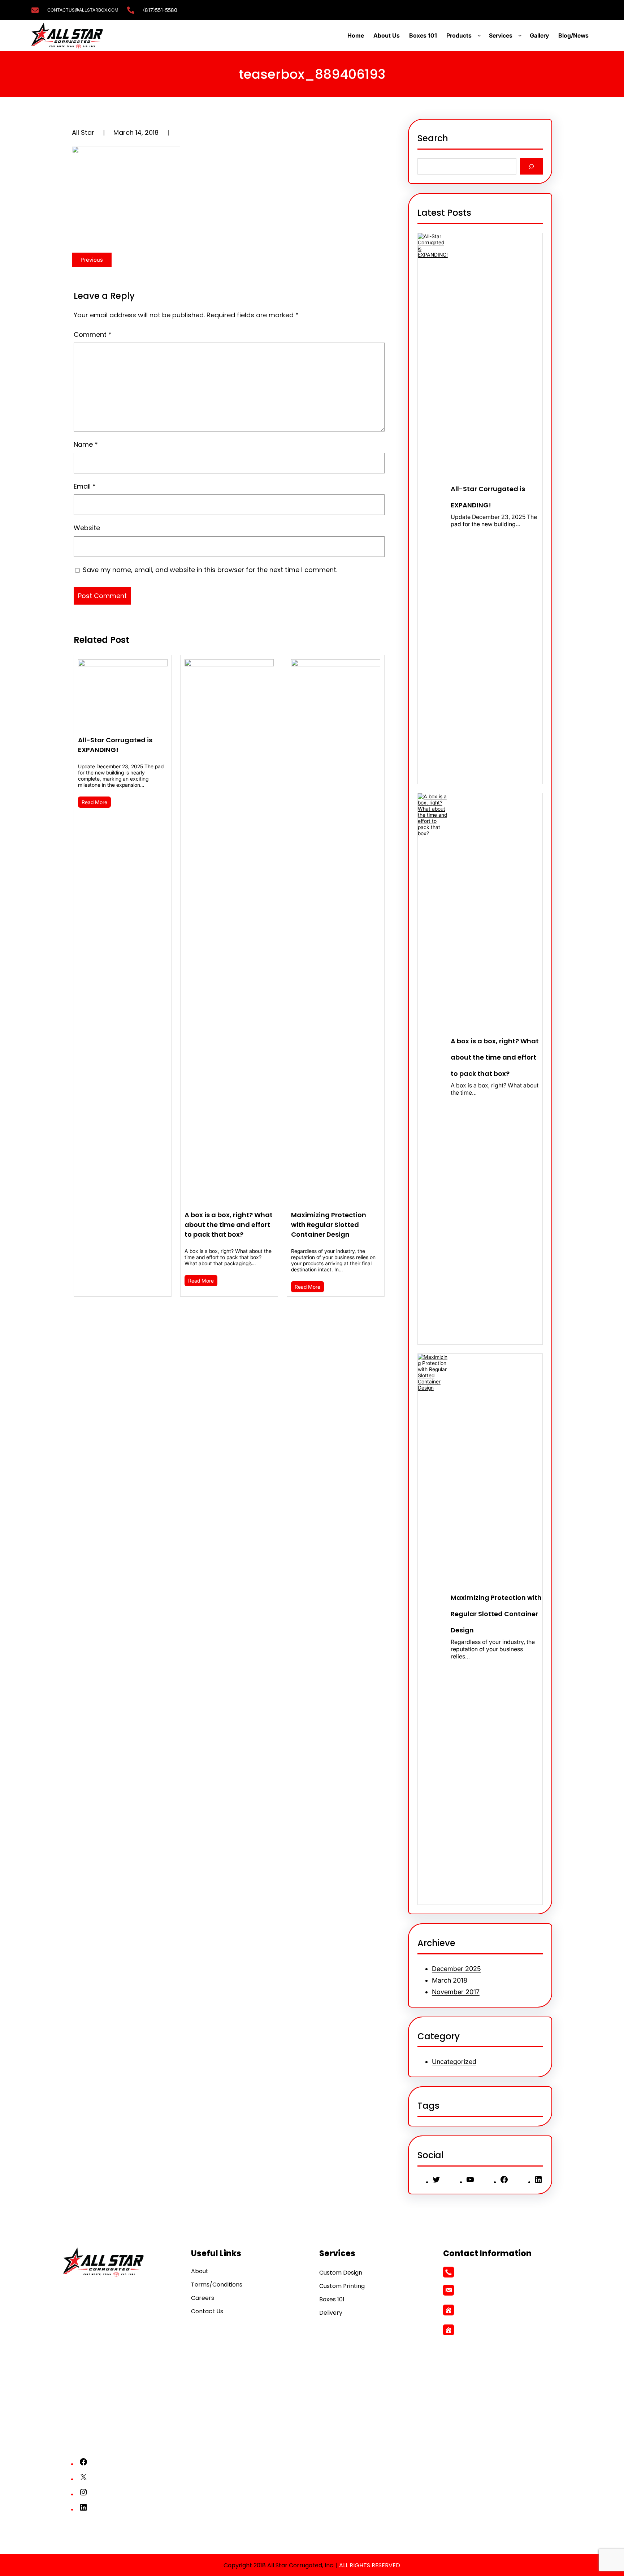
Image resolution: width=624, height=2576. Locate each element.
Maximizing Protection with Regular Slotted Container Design (329, 1225)
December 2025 (456, 1969)
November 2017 (456, 1992)
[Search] (531, 166)
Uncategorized (454, 2062)
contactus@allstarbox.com (494, 2290)
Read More (94, 802)
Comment (93, 334)
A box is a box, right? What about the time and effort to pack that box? (229, 1225)
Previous (92, 260)
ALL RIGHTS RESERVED (370, 2565)
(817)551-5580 (160, 10)
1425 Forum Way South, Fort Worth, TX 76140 (508, 2310)
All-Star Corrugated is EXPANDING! (115, 745)
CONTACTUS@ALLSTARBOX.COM (83, 10)
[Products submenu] (481, 35)
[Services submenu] (521, 35)
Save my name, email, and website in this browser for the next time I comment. (210, 570)
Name (86, 444)
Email (85, 486)
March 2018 (450, 1980)
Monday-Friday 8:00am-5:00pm (501, 2330)
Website (87, 528)
